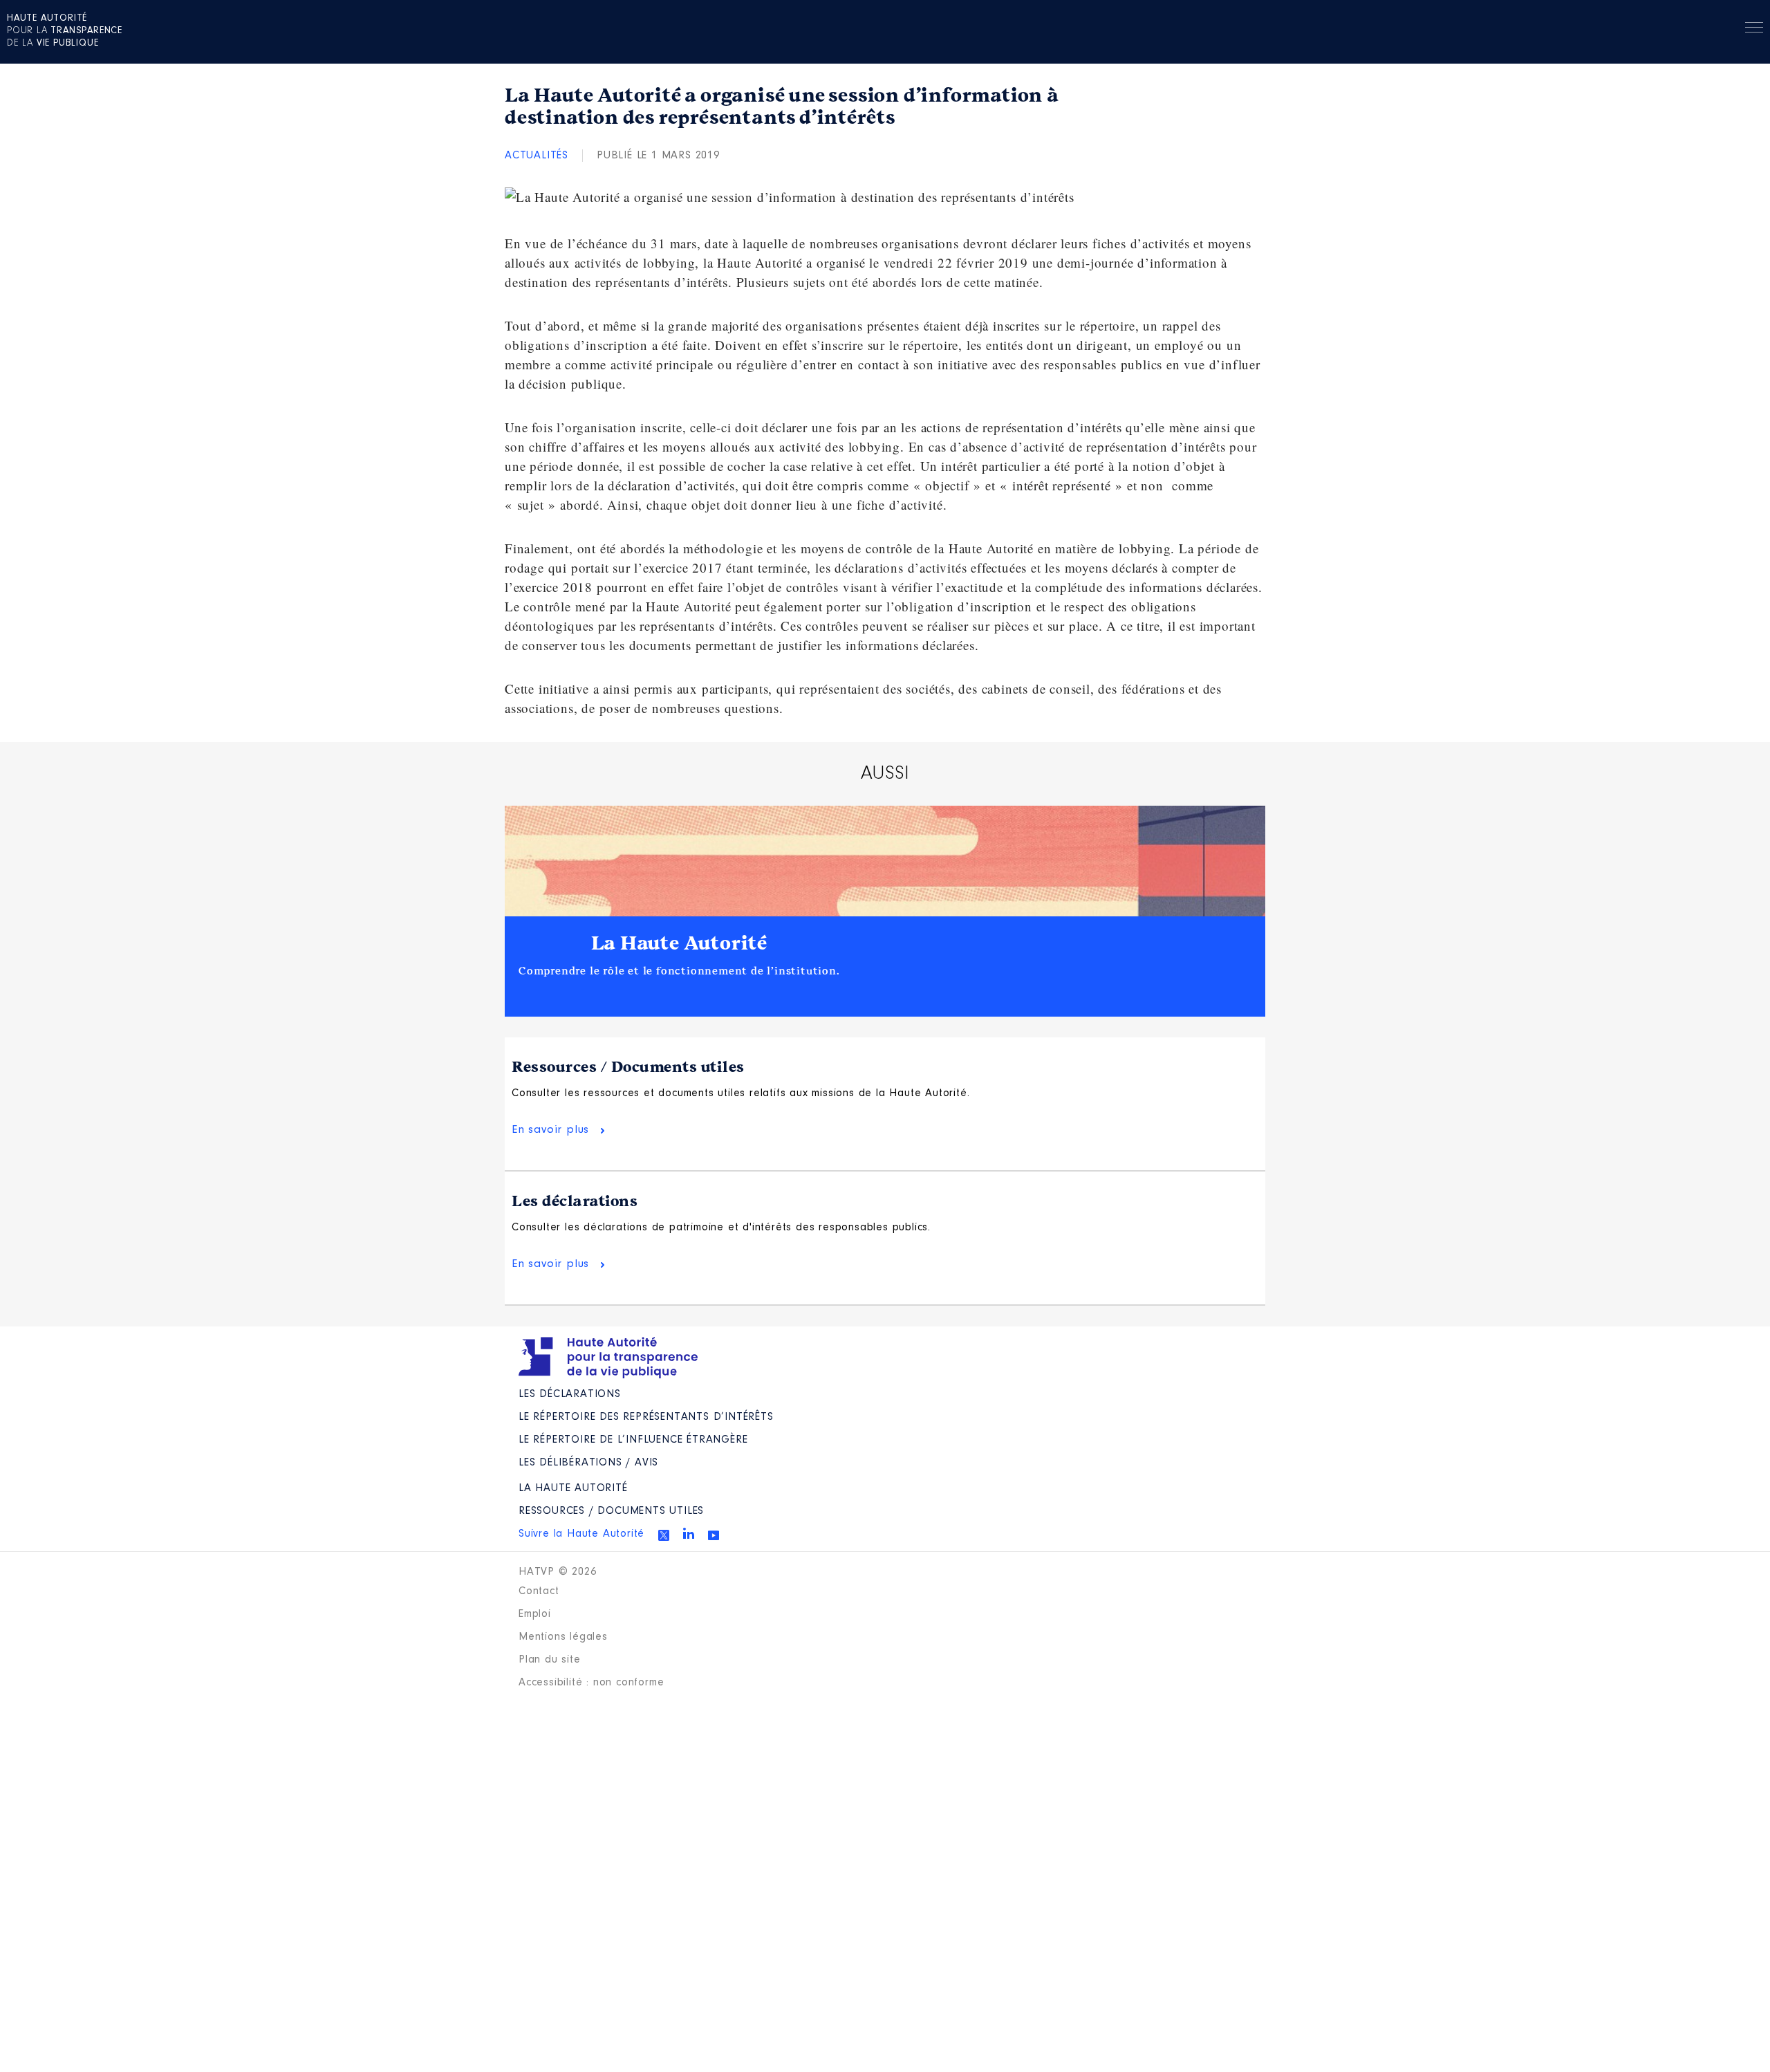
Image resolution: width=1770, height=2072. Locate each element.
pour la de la (65, 31)
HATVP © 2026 (558, 1572)
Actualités (537, 156)
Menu (1754, 30)
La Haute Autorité (680, 943)
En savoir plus (550, 1130)
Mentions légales (563, 1637)
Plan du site (550, 1660)
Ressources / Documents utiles (628, 1067)
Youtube (714, 1535)
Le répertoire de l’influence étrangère (633, 1440)
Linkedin (689, 1533)
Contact (539, 1591)
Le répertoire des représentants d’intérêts (646, 1417)
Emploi (535, 1614)
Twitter (664, 1535)
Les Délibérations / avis (588, 1463)
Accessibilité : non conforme (591, 1683)
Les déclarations (575, 1201)
